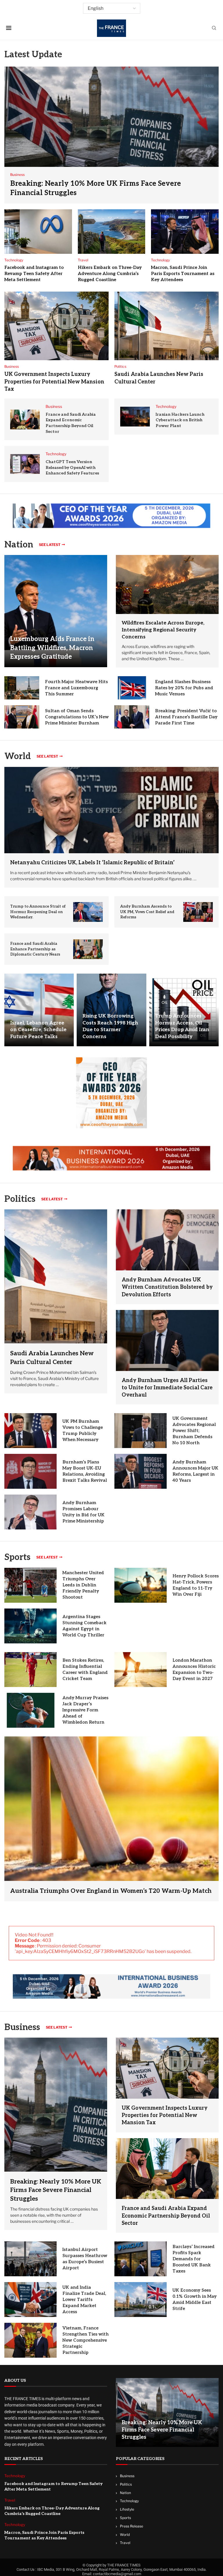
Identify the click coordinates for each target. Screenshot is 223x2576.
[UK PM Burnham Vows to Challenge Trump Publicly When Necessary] (30, 1431)
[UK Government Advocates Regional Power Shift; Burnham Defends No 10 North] (141, 1431)
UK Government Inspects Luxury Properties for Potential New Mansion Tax (54, 382)
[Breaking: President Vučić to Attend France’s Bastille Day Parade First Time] (132, 717)
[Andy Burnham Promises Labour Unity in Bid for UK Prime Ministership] (30, 1512)
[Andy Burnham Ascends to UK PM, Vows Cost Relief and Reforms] (198, 912)
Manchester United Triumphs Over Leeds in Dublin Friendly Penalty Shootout (83, 1585)
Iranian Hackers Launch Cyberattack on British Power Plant (180, 420)
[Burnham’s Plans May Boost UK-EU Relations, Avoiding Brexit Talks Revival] (30, 1471)
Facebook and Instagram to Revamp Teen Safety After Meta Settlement (34, 274)
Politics (126, 2484)
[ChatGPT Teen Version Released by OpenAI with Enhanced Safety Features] (25, 464)
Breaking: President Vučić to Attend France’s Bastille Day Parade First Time (186, 717)
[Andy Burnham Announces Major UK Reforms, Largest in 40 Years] (141, 1471)
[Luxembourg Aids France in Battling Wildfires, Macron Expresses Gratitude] (56, 611)
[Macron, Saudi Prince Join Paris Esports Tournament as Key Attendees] (185, 232)
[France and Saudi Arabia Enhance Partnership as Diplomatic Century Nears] (88, 949)
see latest (50, 545)
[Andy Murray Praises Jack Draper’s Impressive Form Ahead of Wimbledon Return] (30, 1710)
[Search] (214, 28)
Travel (125, 2543)
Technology (129, 2501)
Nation (125, 2493)
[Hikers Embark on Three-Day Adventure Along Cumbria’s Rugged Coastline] (112, 232)
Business (22, 2027)
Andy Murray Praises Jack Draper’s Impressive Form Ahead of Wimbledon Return (85, 1710)
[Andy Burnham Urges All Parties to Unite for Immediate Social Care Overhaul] (167, 1340)
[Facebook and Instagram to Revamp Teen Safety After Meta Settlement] (38, 232)
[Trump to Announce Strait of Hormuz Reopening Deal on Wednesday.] (88, 912)
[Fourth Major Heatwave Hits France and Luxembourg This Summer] (22, 688)
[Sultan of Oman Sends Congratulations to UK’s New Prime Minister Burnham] (22, 717)
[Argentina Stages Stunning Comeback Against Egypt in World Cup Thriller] (30, 1626)
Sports (17, 1557)
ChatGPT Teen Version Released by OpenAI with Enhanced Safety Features (72, 467)
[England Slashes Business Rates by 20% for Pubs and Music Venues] (132, 688)
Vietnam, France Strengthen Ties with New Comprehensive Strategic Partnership (86, 2340)
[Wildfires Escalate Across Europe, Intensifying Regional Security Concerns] (167, 584)
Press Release (132, 2526)
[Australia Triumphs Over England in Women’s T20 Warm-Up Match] (111, 1819)
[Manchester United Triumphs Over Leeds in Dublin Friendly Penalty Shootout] (30, 1585)
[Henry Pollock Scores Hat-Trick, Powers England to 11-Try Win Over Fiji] (141, 1585)
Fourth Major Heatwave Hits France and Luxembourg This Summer (76, 688)
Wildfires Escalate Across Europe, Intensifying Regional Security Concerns (163, 630)
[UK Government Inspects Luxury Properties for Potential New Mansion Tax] (56, 326)
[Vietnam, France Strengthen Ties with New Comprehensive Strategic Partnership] (30, 2340)
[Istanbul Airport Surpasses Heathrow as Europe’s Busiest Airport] (30, 2259)
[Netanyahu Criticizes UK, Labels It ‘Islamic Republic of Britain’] (111, 810)
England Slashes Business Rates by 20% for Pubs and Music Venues (184, 688)
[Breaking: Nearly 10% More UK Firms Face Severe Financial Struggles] (111, 135)
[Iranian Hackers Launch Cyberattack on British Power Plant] (135, 417)
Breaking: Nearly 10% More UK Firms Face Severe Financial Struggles (56, 2190)
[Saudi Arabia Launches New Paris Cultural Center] (167, 326)
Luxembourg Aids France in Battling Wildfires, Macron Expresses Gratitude (52, 648)
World (125, 2535)
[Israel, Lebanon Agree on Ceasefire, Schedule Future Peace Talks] (39, 1010)
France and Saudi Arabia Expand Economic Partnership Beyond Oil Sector (166, 2216)
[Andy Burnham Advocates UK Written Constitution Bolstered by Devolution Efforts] (167, 1240)
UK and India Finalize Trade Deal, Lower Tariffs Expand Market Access (84, 2300)
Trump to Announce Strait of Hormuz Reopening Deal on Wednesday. (38, 912)
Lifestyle (127, 2509)
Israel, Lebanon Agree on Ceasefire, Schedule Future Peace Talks (38, 1030)
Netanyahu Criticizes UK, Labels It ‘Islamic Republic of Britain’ (92, 863)
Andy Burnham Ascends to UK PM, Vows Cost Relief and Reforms (147, 912)
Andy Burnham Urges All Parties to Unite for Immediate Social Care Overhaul (167, 1388)
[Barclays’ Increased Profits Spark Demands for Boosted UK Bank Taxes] (141, 2259)
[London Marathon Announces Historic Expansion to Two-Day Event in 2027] (141, 1670)
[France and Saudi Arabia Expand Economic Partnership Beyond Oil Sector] (25, 419)
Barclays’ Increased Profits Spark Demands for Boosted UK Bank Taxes (194, 2259)
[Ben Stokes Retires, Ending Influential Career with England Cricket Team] (30, 1670)
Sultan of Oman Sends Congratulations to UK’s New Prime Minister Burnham (77, 717)
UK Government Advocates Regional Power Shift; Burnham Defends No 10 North (194, 1431)
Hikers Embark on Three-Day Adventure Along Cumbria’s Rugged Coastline (110, 274)
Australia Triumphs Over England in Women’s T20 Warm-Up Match (111, 1891)
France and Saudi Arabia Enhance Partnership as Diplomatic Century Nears (35, 949)
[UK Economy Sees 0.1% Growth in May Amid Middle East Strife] (141, 2300)
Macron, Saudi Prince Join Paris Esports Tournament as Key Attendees (183, 274)
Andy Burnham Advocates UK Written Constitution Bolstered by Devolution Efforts (167, 1287)
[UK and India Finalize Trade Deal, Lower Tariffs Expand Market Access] (30, 2300)
